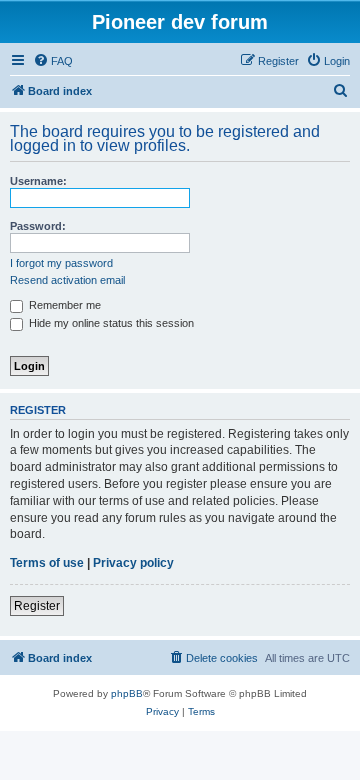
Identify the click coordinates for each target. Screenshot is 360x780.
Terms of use (47, 563)
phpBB (127, 693)
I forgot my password (61, 263)
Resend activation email (67, 280)
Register (37, 606)
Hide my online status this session (110, 323)
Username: (38, 181)
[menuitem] (53, 61)
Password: (38, 226)
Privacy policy (133, 563)
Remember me (63, 305)
